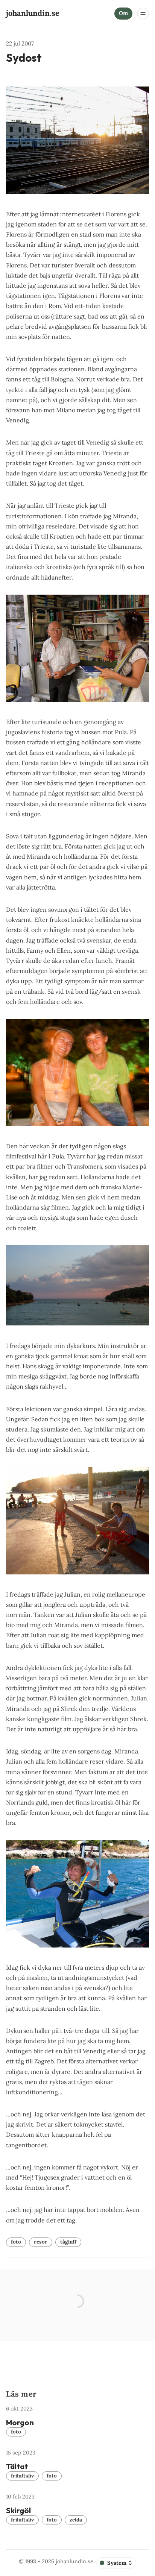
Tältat (17, 2466)
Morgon (20, 2422)
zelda (76, 2520)
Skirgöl (18, 2510)
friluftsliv (22, 2476)
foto (16, 2242)
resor (41, 2242)
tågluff (68, 2242)
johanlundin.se (74, 2561)
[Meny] (143, 14)
